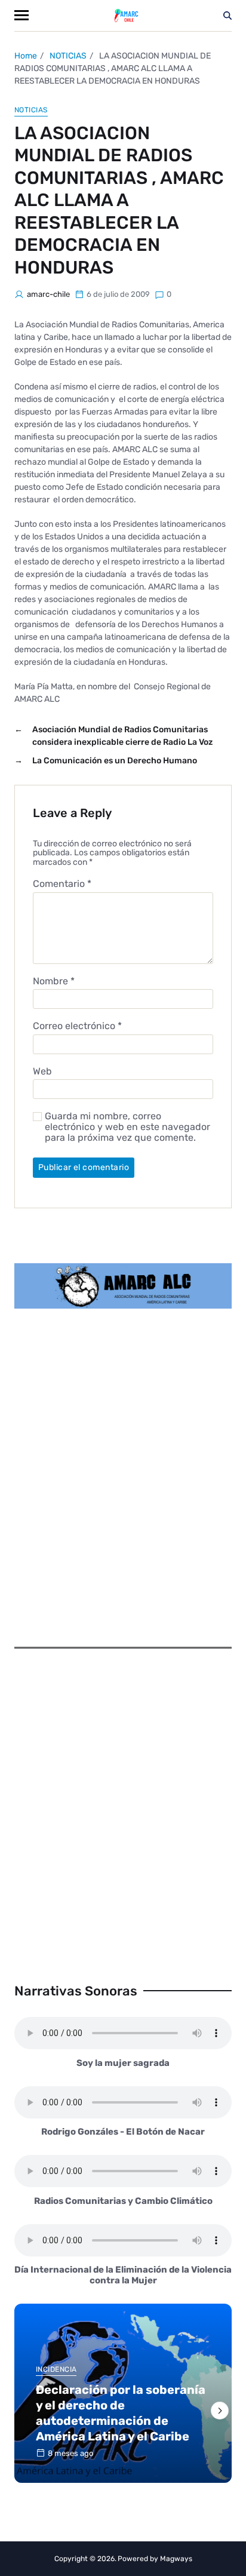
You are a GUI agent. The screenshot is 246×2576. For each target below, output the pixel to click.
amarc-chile (48, 294)
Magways (176, 2559)
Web (42, 1071)
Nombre (54, 981)
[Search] (227, 16)
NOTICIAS (31, 110)
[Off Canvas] (21, 15)
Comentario (62, 884)
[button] (220, 2411)
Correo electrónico (77, 1026)
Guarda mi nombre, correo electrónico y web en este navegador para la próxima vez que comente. (127, 1127)
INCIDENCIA (56, 2369)
